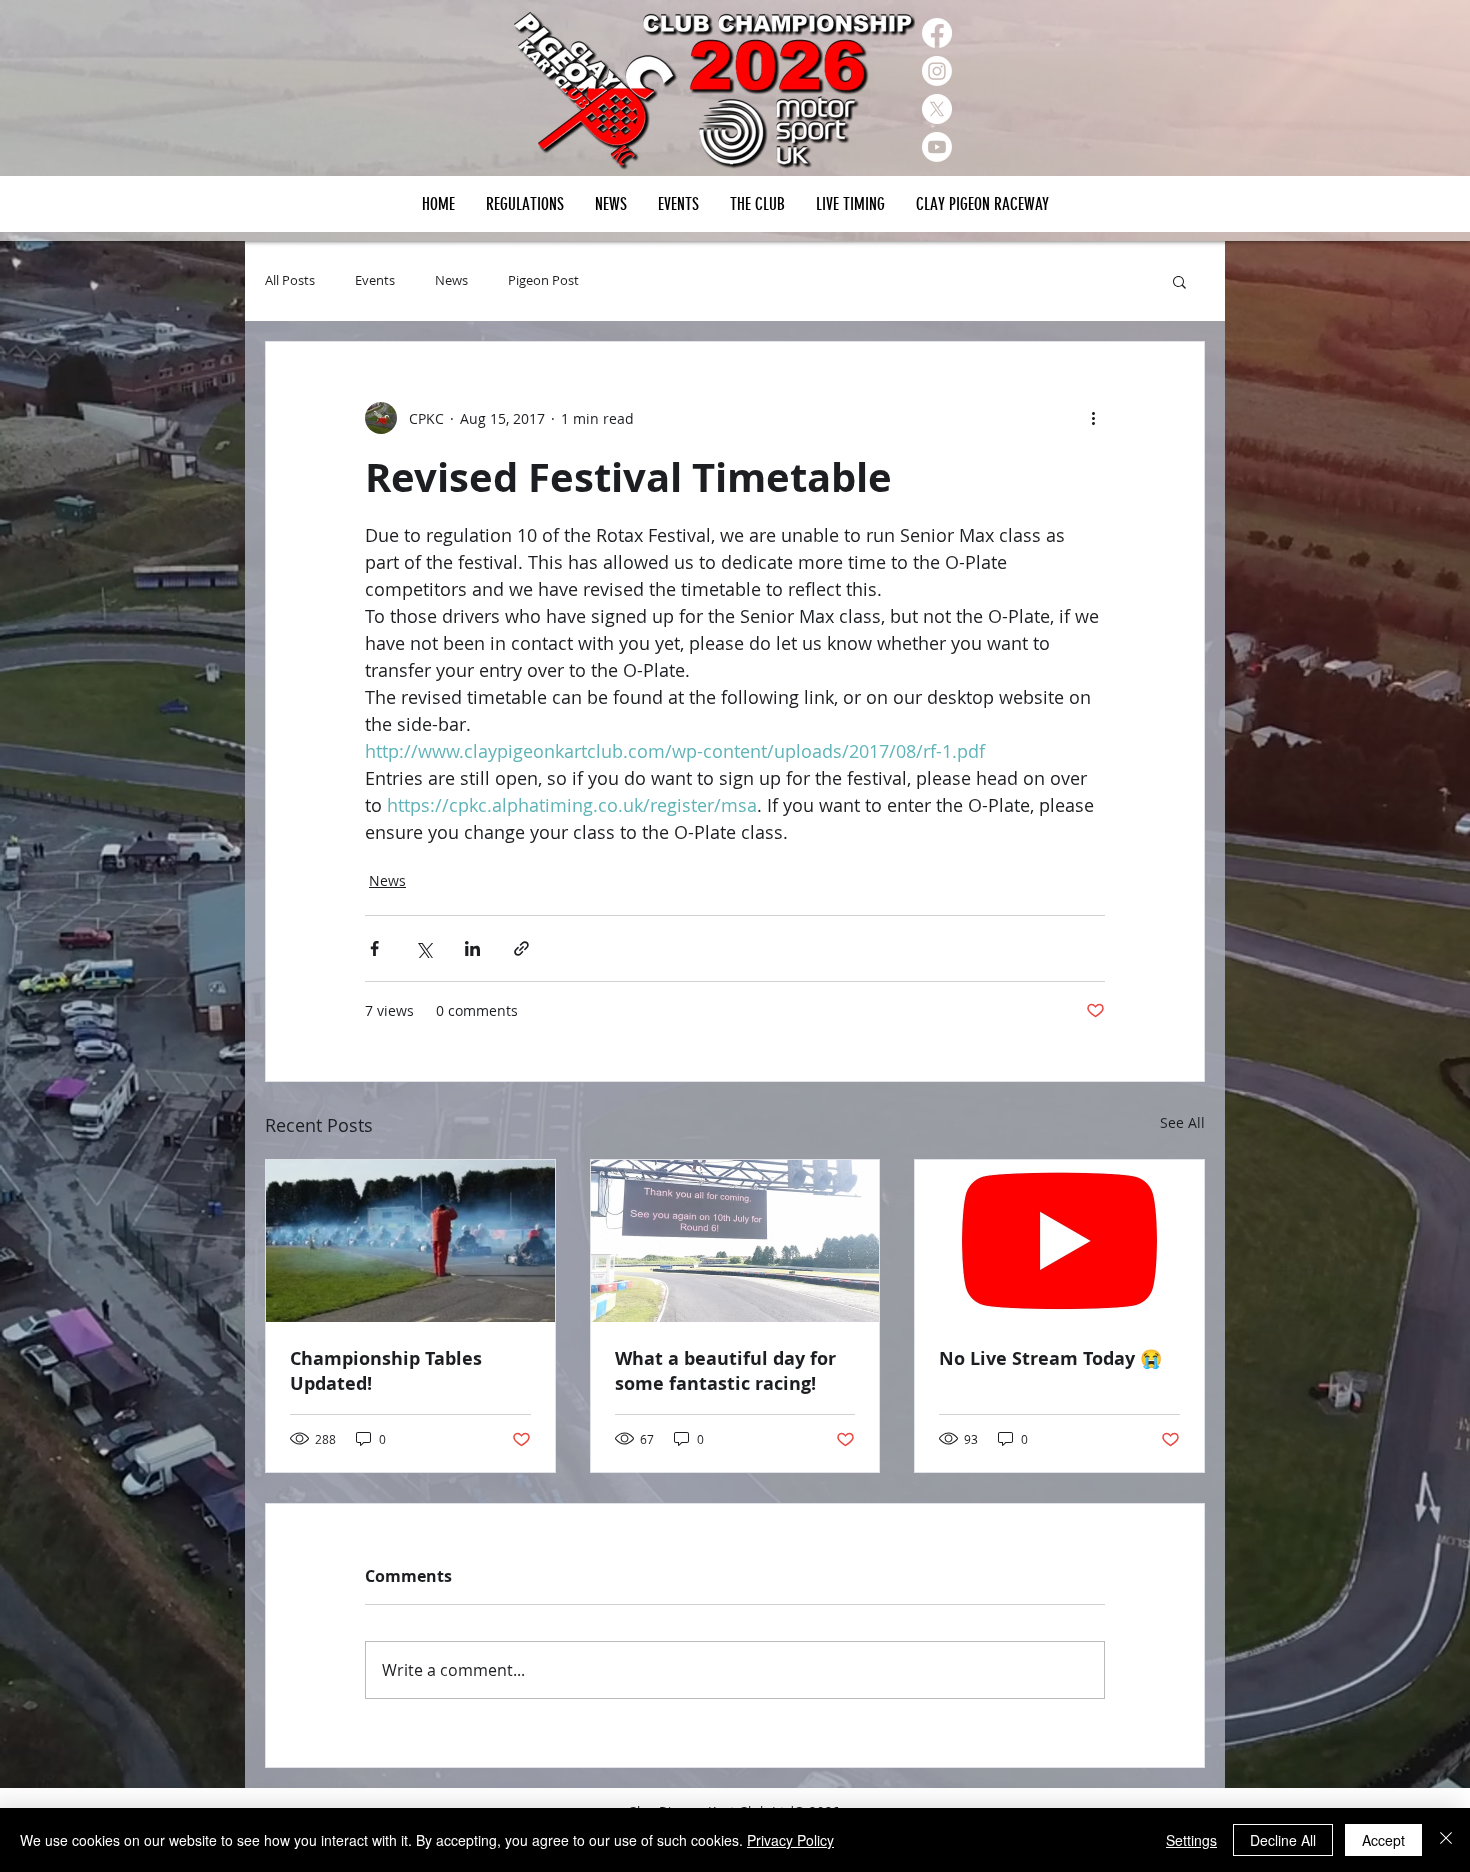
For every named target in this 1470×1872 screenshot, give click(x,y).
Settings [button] (1191, 1840)
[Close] (1446, 1840)
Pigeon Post (543, 281)
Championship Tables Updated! (386, 1371)
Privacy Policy (790, 1840)
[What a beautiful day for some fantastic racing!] (735, 1241)
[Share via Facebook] (374, 948)
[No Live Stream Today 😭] (1059, 1241)
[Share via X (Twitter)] (423, 948)
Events (375, 281)
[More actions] (1093, 418)
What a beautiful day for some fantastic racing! (725, 1371)
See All (1182, 1122)
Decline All (1283, 1840)
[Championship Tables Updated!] (410, 1241)
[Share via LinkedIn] (472, 948)
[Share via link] (521, 948)
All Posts (290, 281)
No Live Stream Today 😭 (1050, 1358)
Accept (1383, 1840)
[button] (678, 204)
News (451, 281)
